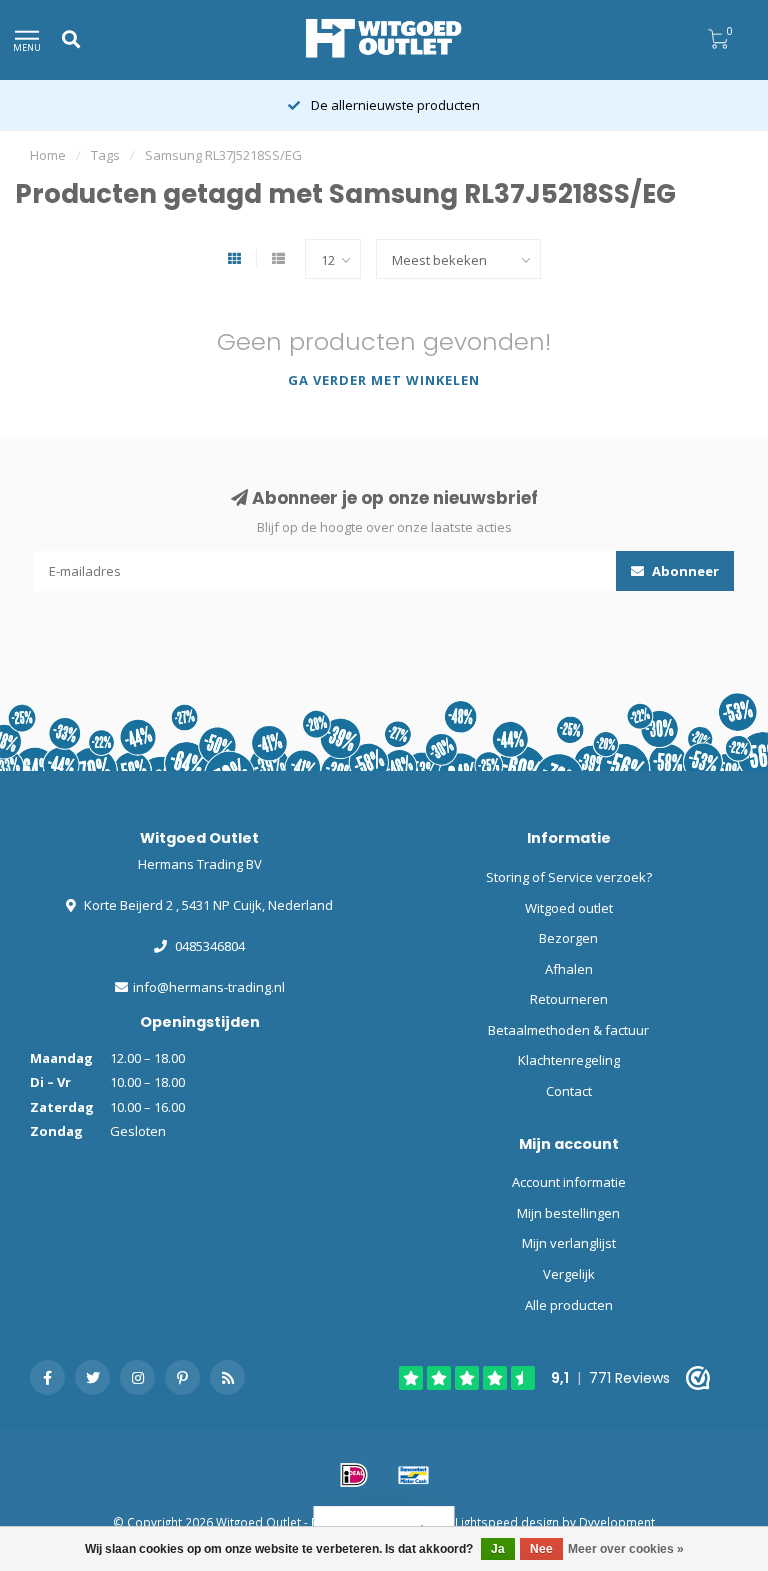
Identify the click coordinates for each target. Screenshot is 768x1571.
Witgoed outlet (569, 908)
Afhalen (569, 969)
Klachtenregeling (569, 1060)
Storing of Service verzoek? (569, 877)
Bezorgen (568, 938)
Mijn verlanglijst (569, 1243)
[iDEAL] (354, 1475)
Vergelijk (569, 1274)
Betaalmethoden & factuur (568, 1030)
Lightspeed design (507, 1522)
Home (48, 155)
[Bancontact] (414, 1475)
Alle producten (569, 1305)
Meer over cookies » (626, 1549)
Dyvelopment (617, 1522)
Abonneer (684, 571)
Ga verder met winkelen (384, 380)
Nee (541, 1549)
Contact (569, 1091)
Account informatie (569, 1182)
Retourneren (569, 999)
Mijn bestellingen (568, 1213)
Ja (498, 1549)
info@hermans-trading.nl (209, 987)
